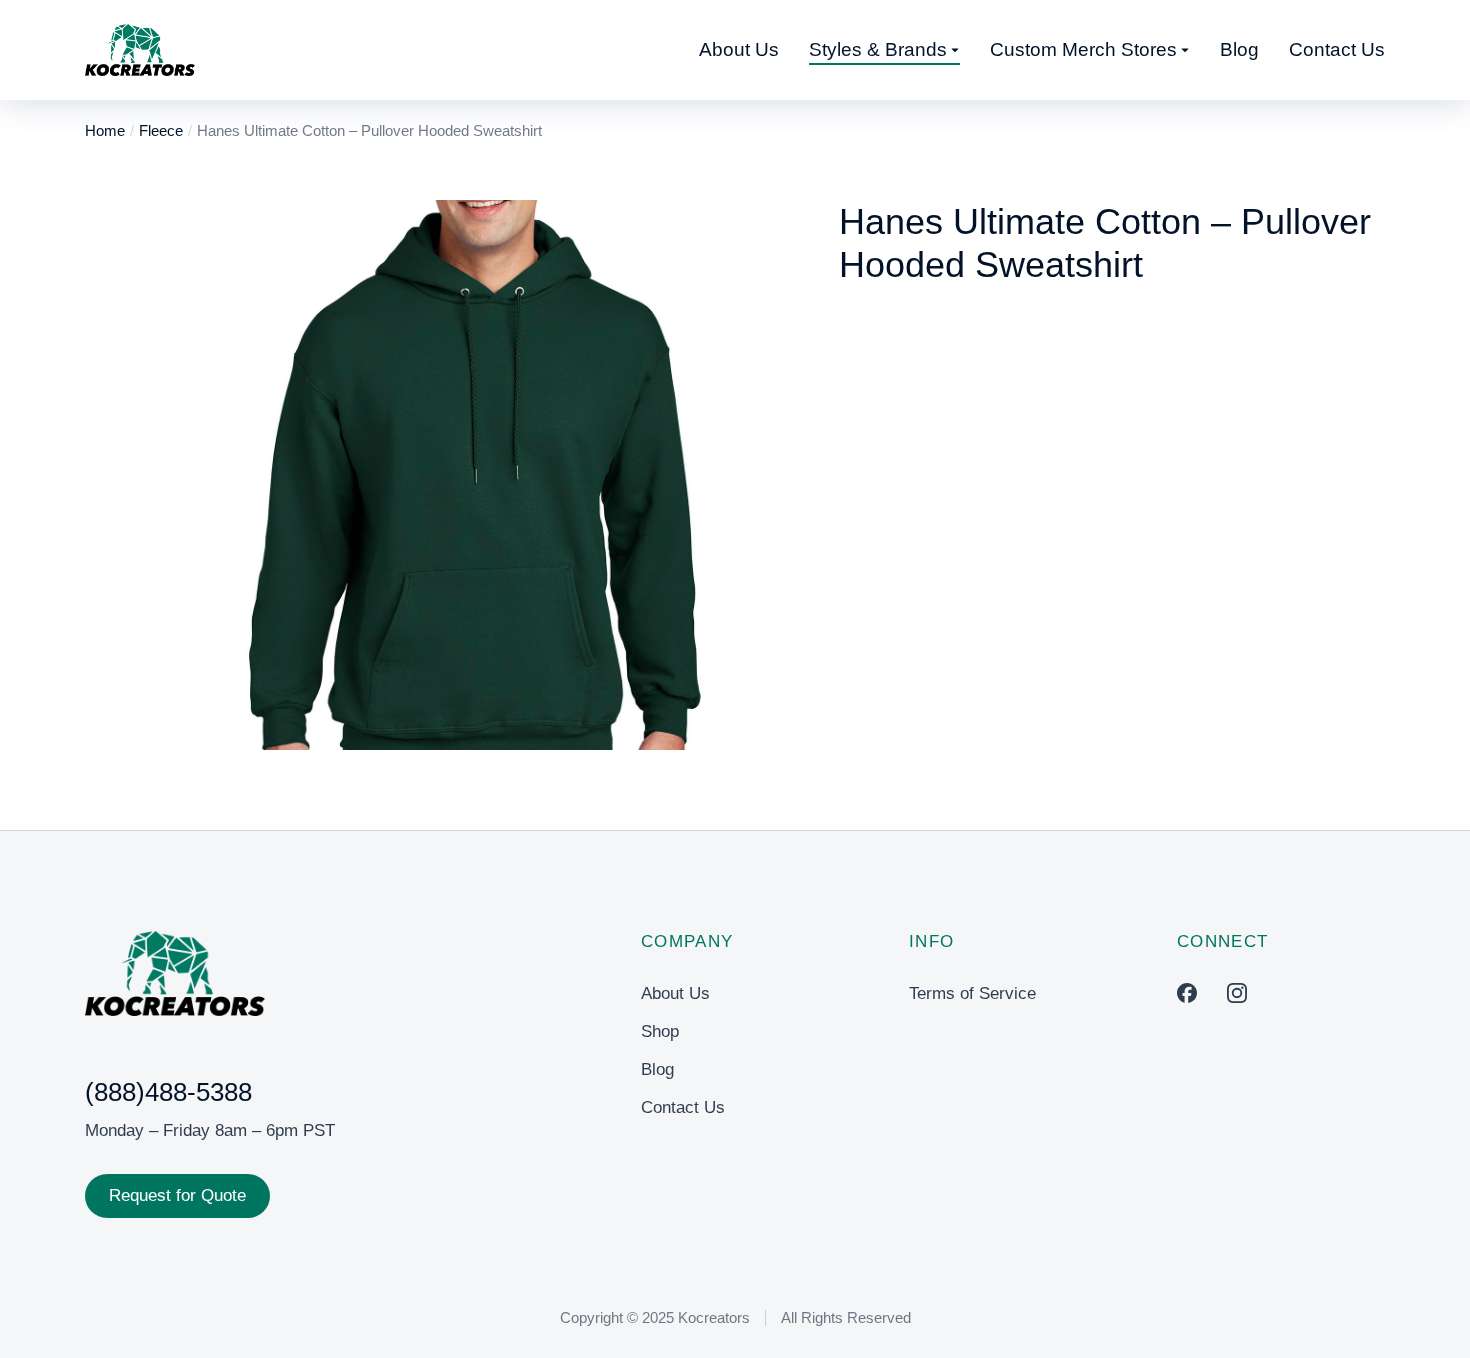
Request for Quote (177, 1195)
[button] (210, 475)
